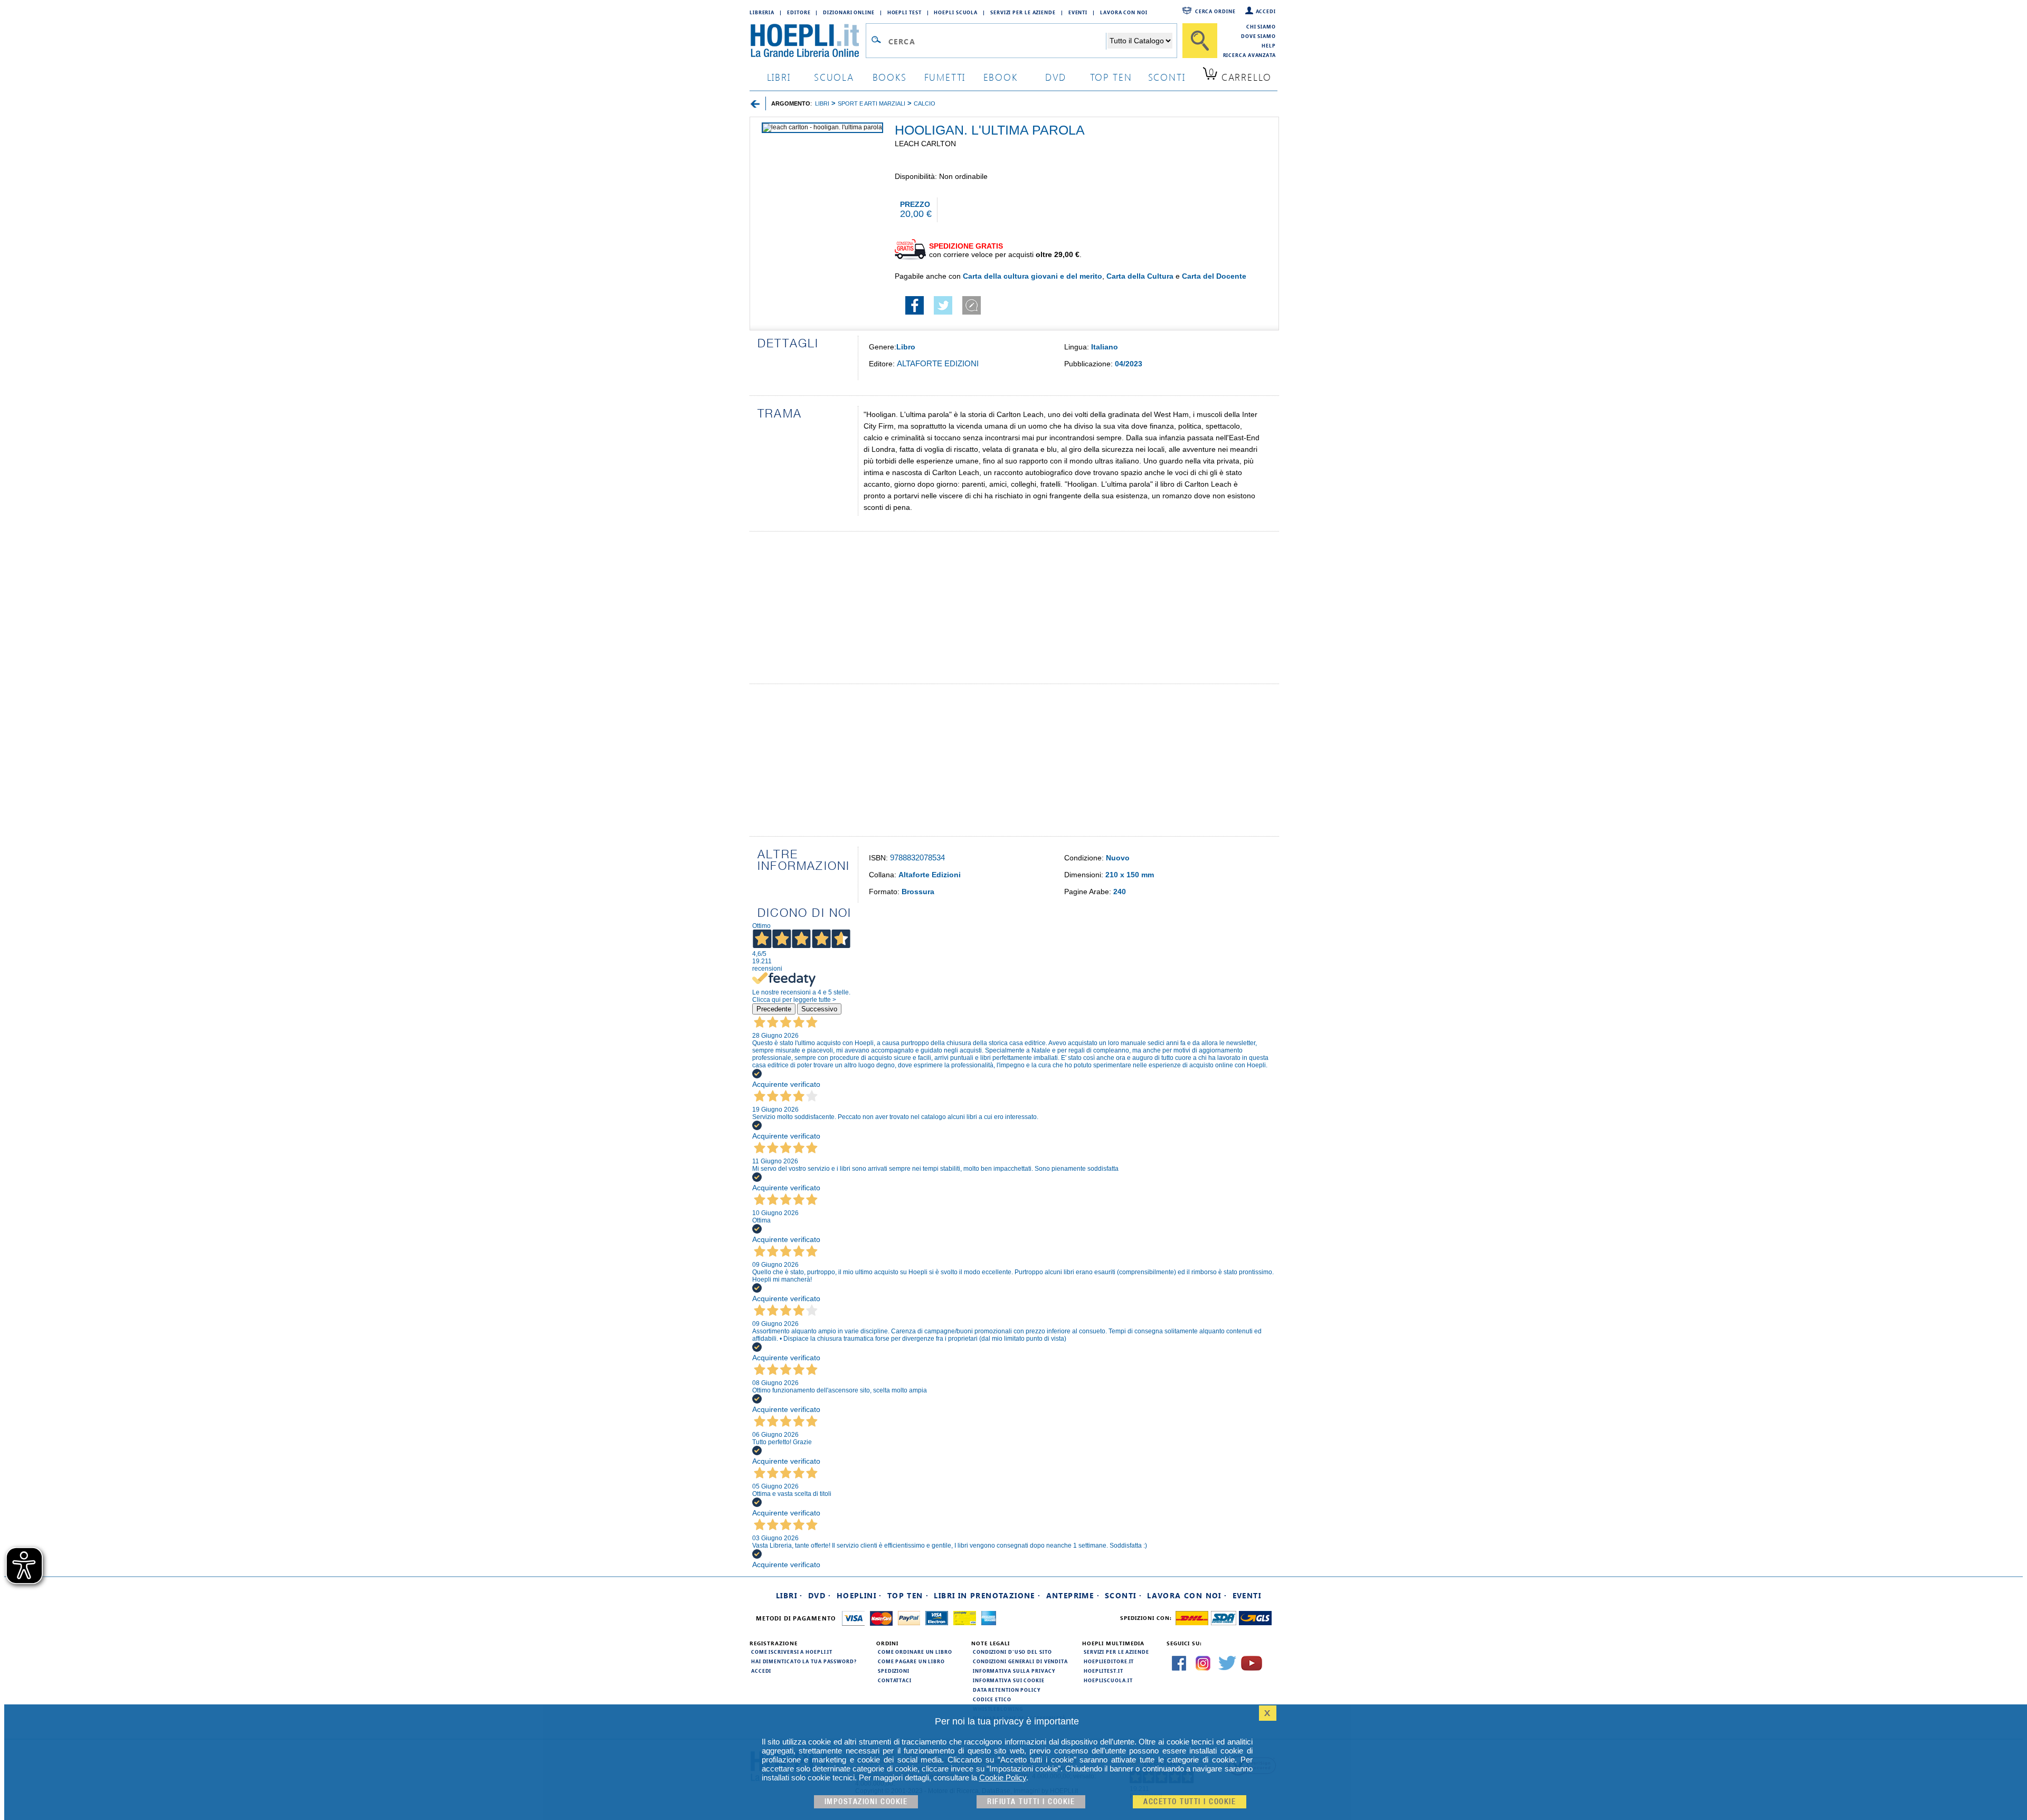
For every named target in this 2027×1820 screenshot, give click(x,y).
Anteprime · (1073, 1595)
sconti (1167, 77)
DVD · (820, 1595)
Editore (799, 12)
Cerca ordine (1215, 11)
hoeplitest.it (1104, 1671)
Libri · (789, 1595)
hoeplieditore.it (1109, 1661)
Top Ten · (908, 1595)
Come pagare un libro (911, 1661)
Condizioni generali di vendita (1020, 1661)
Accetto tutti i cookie (1190, 1802)
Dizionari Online (849, 12)
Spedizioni (894, 1671)
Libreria (762, 12)
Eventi (1078, 12)
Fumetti (945, 77)
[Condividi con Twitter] (943, 312)
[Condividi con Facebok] (915, 312)
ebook (1001, 77)
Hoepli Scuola (956, 12)
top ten (1111, 77)
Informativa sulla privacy (1014, 1671)
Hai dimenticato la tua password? (804, 1661)
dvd (1056, 77)
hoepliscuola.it (1108, 1680)
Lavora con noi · (1187, 1595)
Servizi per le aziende (1023, 12)
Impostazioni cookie (866, 1802)
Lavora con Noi (1124, 12)
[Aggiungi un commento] (972, 312)
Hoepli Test (904, 12)
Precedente (774, 1009)
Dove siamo (1258, 36)
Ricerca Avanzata (1249, 55)
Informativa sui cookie (1009, 1680)
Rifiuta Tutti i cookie (1031, 1802)
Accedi (1266, 11)
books (890, 77)
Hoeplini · (859, 1595)
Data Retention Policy (1007, 1690)
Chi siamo (1261, 26)
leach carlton (925, 144)
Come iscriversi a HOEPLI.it (792, 1652)
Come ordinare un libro (915, 1652)
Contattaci (895, 1680)
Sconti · (1123, 1595)
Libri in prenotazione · (987, 1595)
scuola (834, 77)
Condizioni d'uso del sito (1012, 1652)
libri (779, 77)
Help (1269, 45)
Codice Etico (992, 1699)
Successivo (819, 1009)
